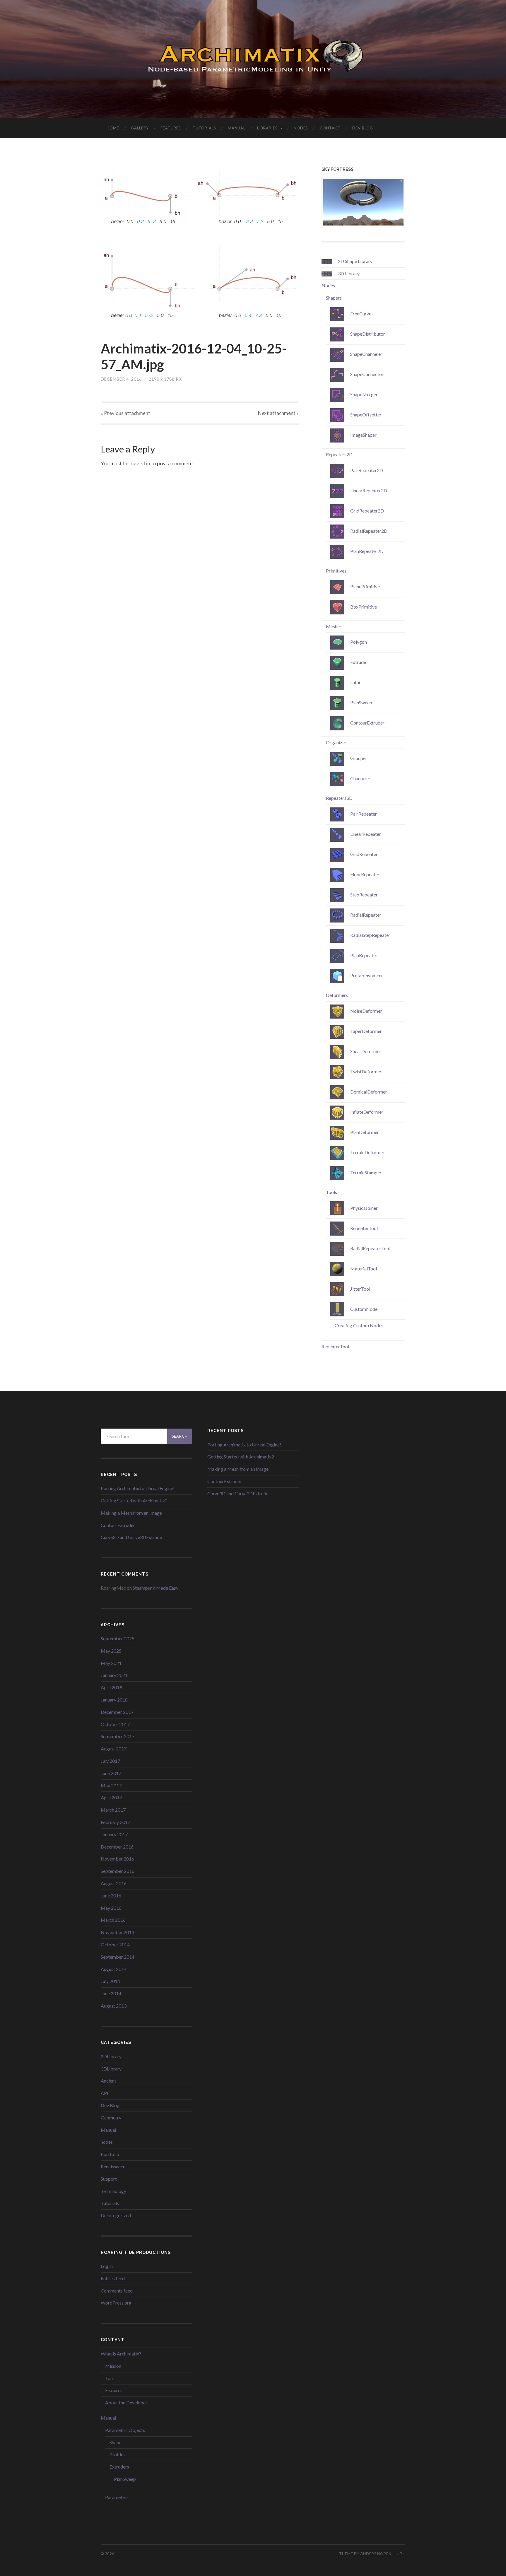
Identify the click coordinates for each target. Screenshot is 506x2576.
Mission (113, 2366)
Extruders (119, 2467)
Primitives (336, 571)
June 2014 (111, 1993)
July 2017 (110, 1761)
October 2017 (115, 1724)
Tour (110, 2378)
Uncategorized (116, 2215)
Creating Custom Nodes (359, 1325)
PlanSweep (125, 2479)
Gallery (140, 128)
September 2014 (118, 1957)
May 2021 (111, 1663)
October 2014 (115, 1944)
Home (113, 128)
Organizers (337, 742)
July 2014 (110, 1981)
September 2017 (118, 1736)
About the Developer (126, 2402)
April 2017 (111, 1797)
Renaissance (113, 2166)
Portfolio (110, 2154)
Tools (331, 1192)
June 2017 (111, 1773)
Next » (278, 413)
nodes (107, 2142)
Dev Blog (363, 128)
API (105, 2093)
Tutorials (204, 128)
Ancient (108, 2081)
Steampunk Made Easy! (156, 1588)
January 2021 (114, 1675)
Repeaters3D (339, 798)
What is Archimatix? (121, 2354)
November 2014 (117, 1932)
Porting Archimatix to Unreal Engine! (138, 1488)
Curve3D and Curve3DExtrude (131, 1537)
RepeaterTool (335, 1346)
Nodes (301, 128)
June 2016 (111, 1896)
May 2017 (111, 1785)
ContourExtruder (118, 1525)
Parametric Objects (125, 2430)
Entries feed (113, 2278)
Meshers (335, 626)
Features (171, 128)
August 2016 (114, 1883)
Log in (107, 2266)
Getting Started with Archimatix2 (134, 1500)
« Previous (125, 413)
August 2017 (114, 1749)
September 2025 (118, 1638)
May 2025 (111, 1651)
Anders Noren (376, 2554)
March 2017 (113, 1810)
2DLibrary (111, 2056)
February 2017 (116, 1822)
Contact (330, 128)
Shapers (334, 298)
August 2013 (114, 2006)
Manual (237, 128)
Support (109, 2179)
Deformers (337, 995)
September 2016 (118, 1871)
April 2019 (111, 1687)
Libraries (267, 128)
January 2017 (114, 1834)
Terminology (113, 2191)
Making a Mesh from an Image (131, 1513)
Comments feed (117, 2291)
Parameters (117, 2497)
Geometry (111, 2118)
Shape (116, 2442)
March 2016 (113, 1920)
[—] (253, 59)
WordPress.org (116, 2303)
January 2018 (114, 1700)
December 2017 (117, 1712)
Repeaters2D (339, 454)
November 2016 (117, 1859)
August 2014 (114, 1969)
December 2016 (117, 1847)
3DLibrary (111, 2069)
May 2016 (111, 1908)
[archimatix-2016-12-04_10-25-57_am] (200, 248)
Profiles (117, 2454)
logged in (140, 463)
